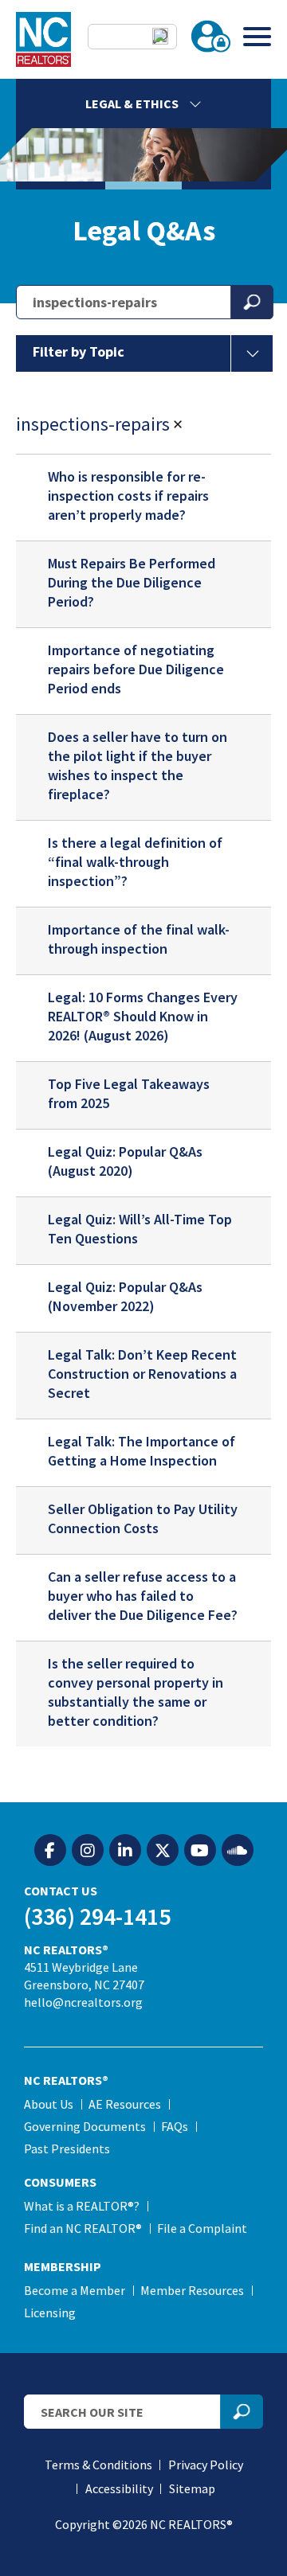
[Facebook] (50, 1851)
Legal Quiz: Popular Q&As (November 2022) (125, 1296)
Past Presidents (67, 2149)
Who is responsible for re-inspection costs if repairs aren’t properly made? (128, 496)
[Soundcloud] (238, 1851)
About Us (49, 2104)
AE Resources (125, 2104)
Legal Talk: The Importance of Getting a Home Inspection (142, 1451)
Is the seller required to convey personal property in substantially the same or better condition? (136, 1692)
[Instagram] (88, 1851)
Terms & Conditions (98, 2465)
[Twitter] (163, 1851)
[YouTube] (200, 1851)
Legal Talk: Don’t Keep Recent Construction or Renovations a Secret (142, 1374)
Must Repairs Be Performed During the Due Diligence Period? (132, 582)
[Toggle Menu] (257, 36)
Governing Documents (85, 2126)
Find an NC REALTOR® (83, 2228)
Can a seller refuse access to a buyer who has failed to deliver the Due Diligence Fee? (143, 1596)
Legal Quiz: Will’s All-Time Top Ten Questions (140, 1229)
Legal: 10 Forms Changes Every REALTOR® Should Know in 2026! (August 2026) (143, 1016)
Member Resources (192, 2290)
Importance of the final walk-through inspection (139, 939)
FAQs (175, 2126)
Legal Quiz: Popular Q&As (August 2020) (125, 1161)
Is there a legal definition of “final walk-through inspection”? (135, 862)
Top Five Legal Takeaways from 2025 (129, 1093)
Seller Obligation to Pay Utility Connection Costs (143, 1518)
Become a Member (75, 2290)
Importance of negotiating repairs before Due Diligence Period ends (136, 669)
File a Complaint (202, 2228)
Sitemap (192, 2488)
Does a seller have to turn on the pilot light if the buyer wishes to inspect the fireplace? (138, 765)
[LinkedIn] (125, 1851)
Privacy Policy (206, 2465)
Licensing (50, 2313)
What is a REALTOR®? (82, 2206)
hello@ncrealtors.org (83, 2002)
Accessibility (119, 2488)
